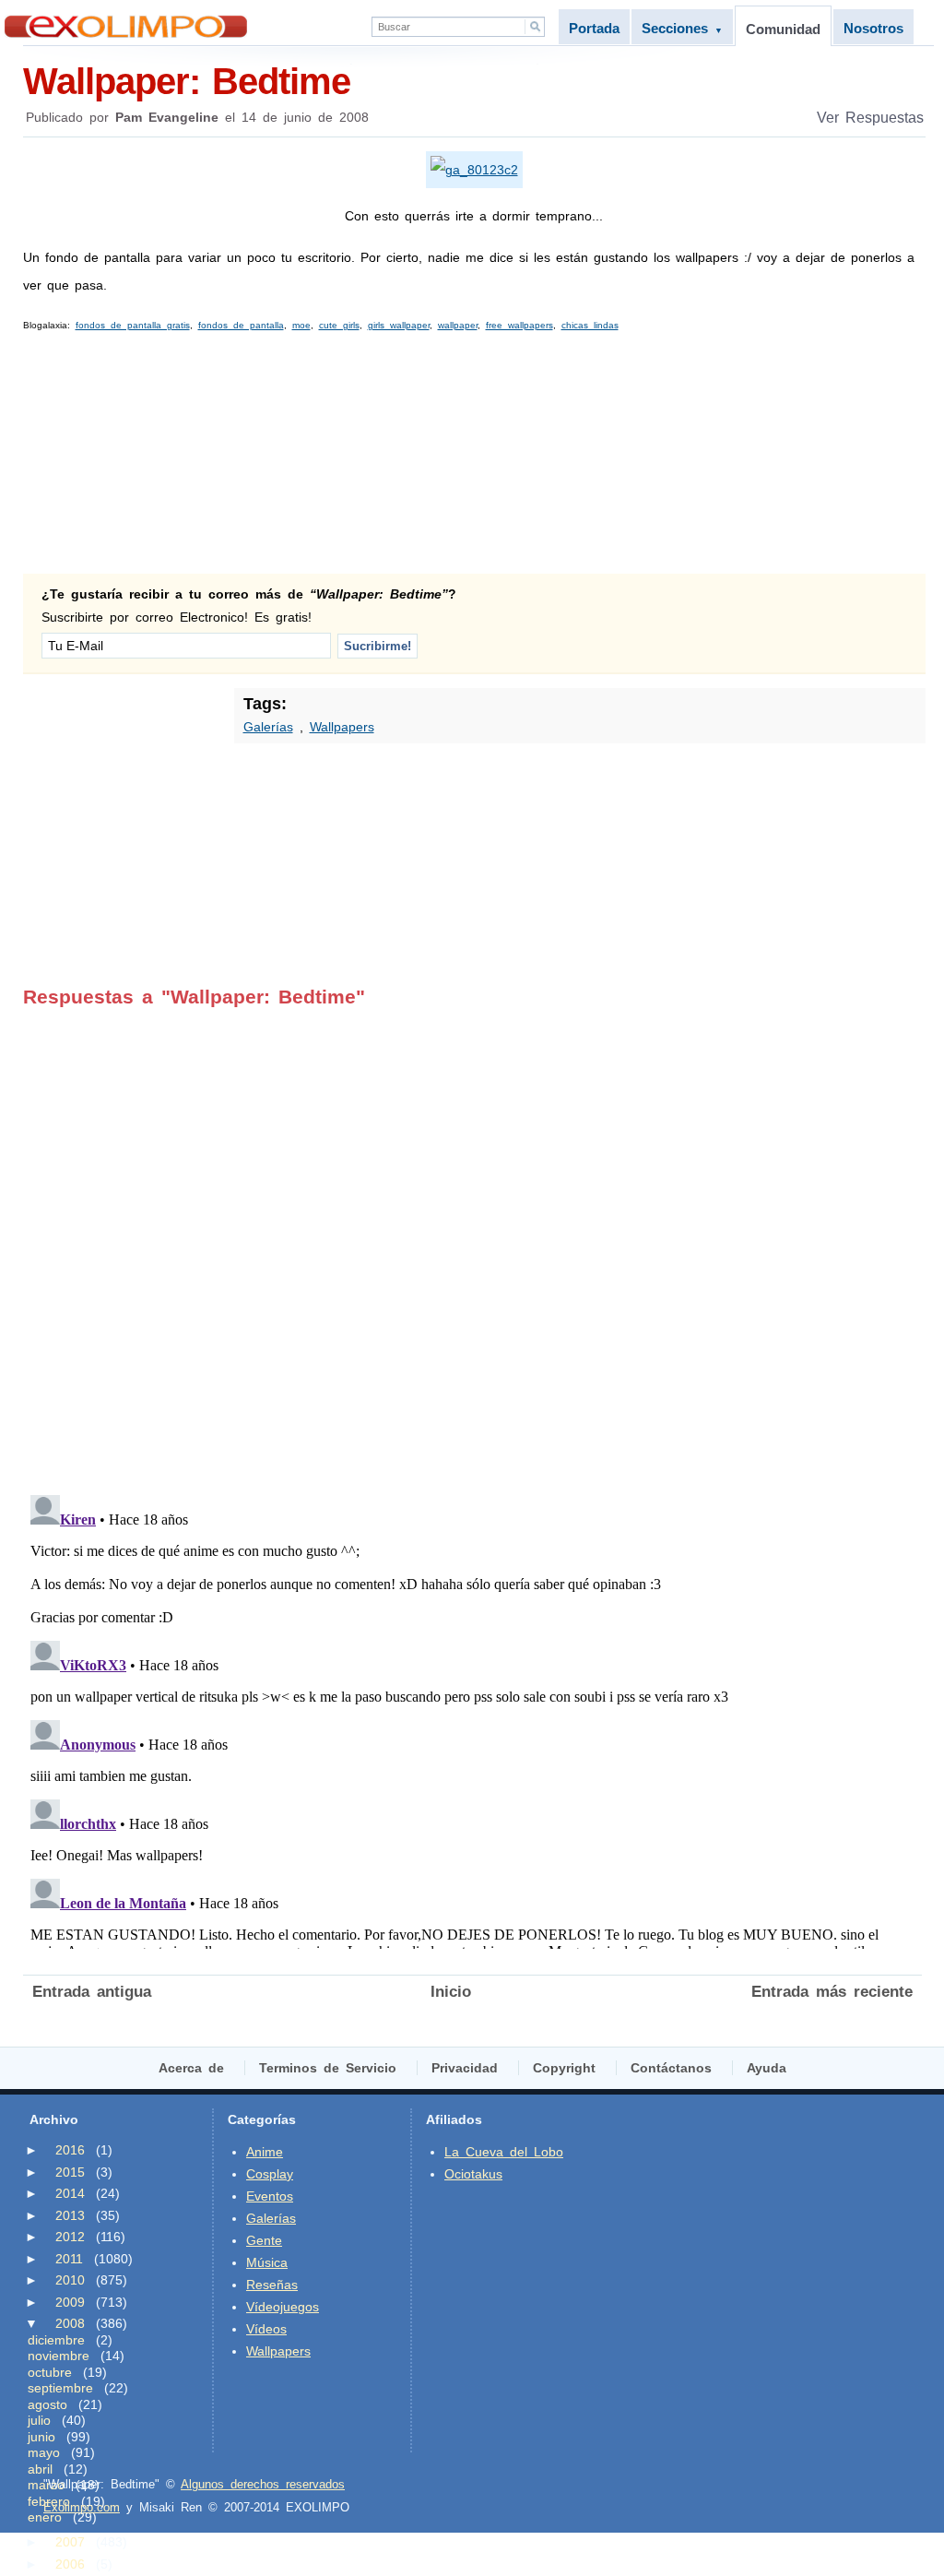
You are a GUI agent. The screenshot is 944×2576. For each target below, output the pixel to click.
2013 (70, 2215)
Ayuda (767, 2068)
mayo (44, 2452)
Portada (594, 28)
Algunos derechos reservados (263, 2484)
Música (267, 2262)
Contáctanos (671, 2068)
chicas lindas (590, 325)
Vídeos (266, 2329)
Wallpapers (342, 727)
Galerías (268, 727)
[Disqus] (472, 1239)
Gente (264, 2240)
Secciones (682, 28)
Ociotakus (473, 2174)
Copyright (564, 2068)
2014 (70, 2193)
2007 (70, 2542)
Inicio (451, 1992)
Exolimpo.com (82, 2507)
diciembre (56, 2340)
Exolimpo (126, 26)
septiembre (60, 2388)
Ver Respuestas (870, 118)
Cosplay (270, 2174)
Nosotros (873, 28)
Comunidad (783, 29)
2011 (69, 2259)
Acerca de (191, 2068)
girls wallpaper (399, 325)
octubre (50, 2372)
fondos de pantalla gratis (133, 325)
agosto (47, 2404)
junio (41, 2437)
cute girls (339, 325)
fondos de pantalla (241, 325)
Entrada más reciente (832, 1992)
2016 (70, 2150)
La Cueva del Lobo (504, 2152)
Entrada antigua (92, 1992)
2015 (70, 2172)
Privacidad (465, 2068)
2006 (70, 2564)
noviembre (59, 2356)
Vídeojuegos (283, 2307)
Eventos (270, 2196)
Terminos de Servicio (328, 2068)
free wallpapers (519, 325)
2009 (70, 2302)
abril (40, 2469)
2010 (70, 2280)
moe (301, 325)
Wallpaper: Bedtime (187, 81)
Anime (265, 2152)
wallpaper (458, 325)
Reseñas (272, 2285)
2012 (70, 2237)
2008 (70, 2323)
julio (39, 2420)
